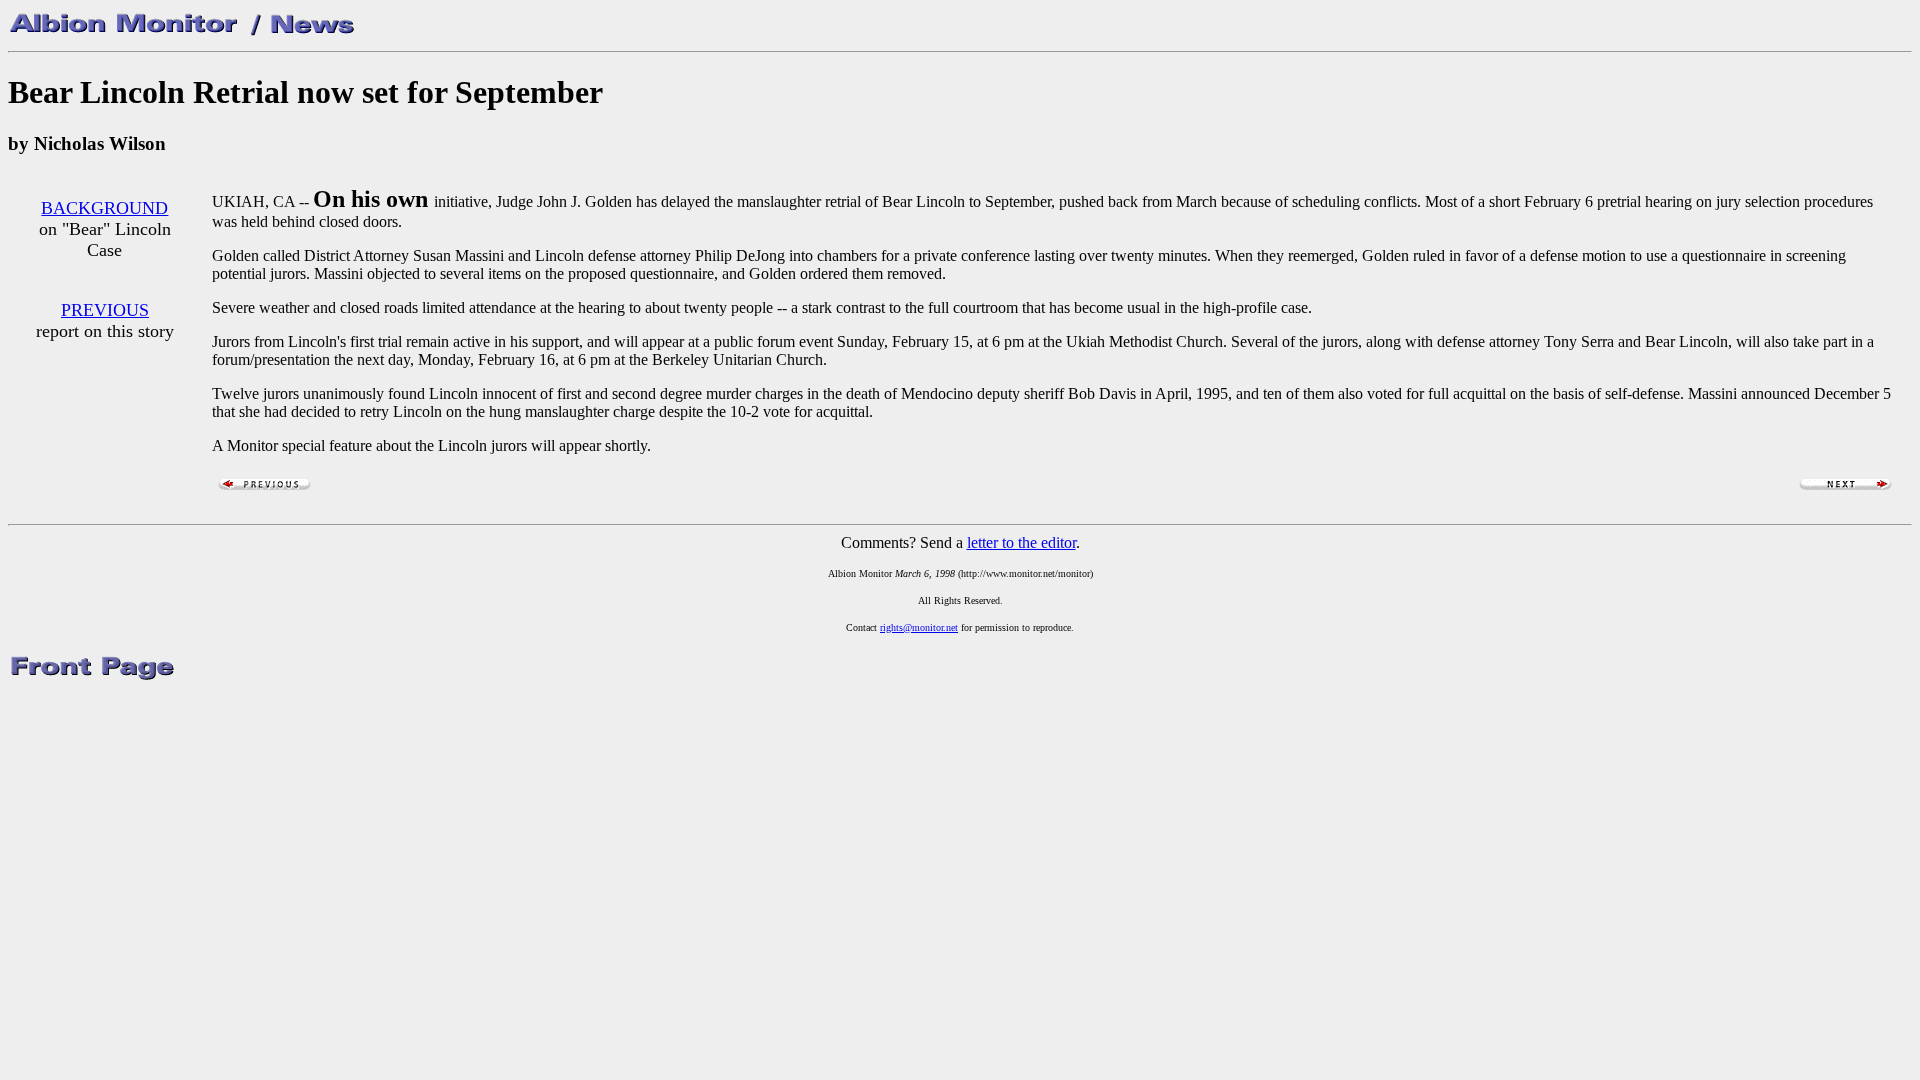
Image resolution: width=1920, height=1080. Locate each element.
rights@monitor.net (919, 627)
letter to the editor (1021, 542)
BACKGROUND (104, 208)
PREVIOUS (105, 310)
